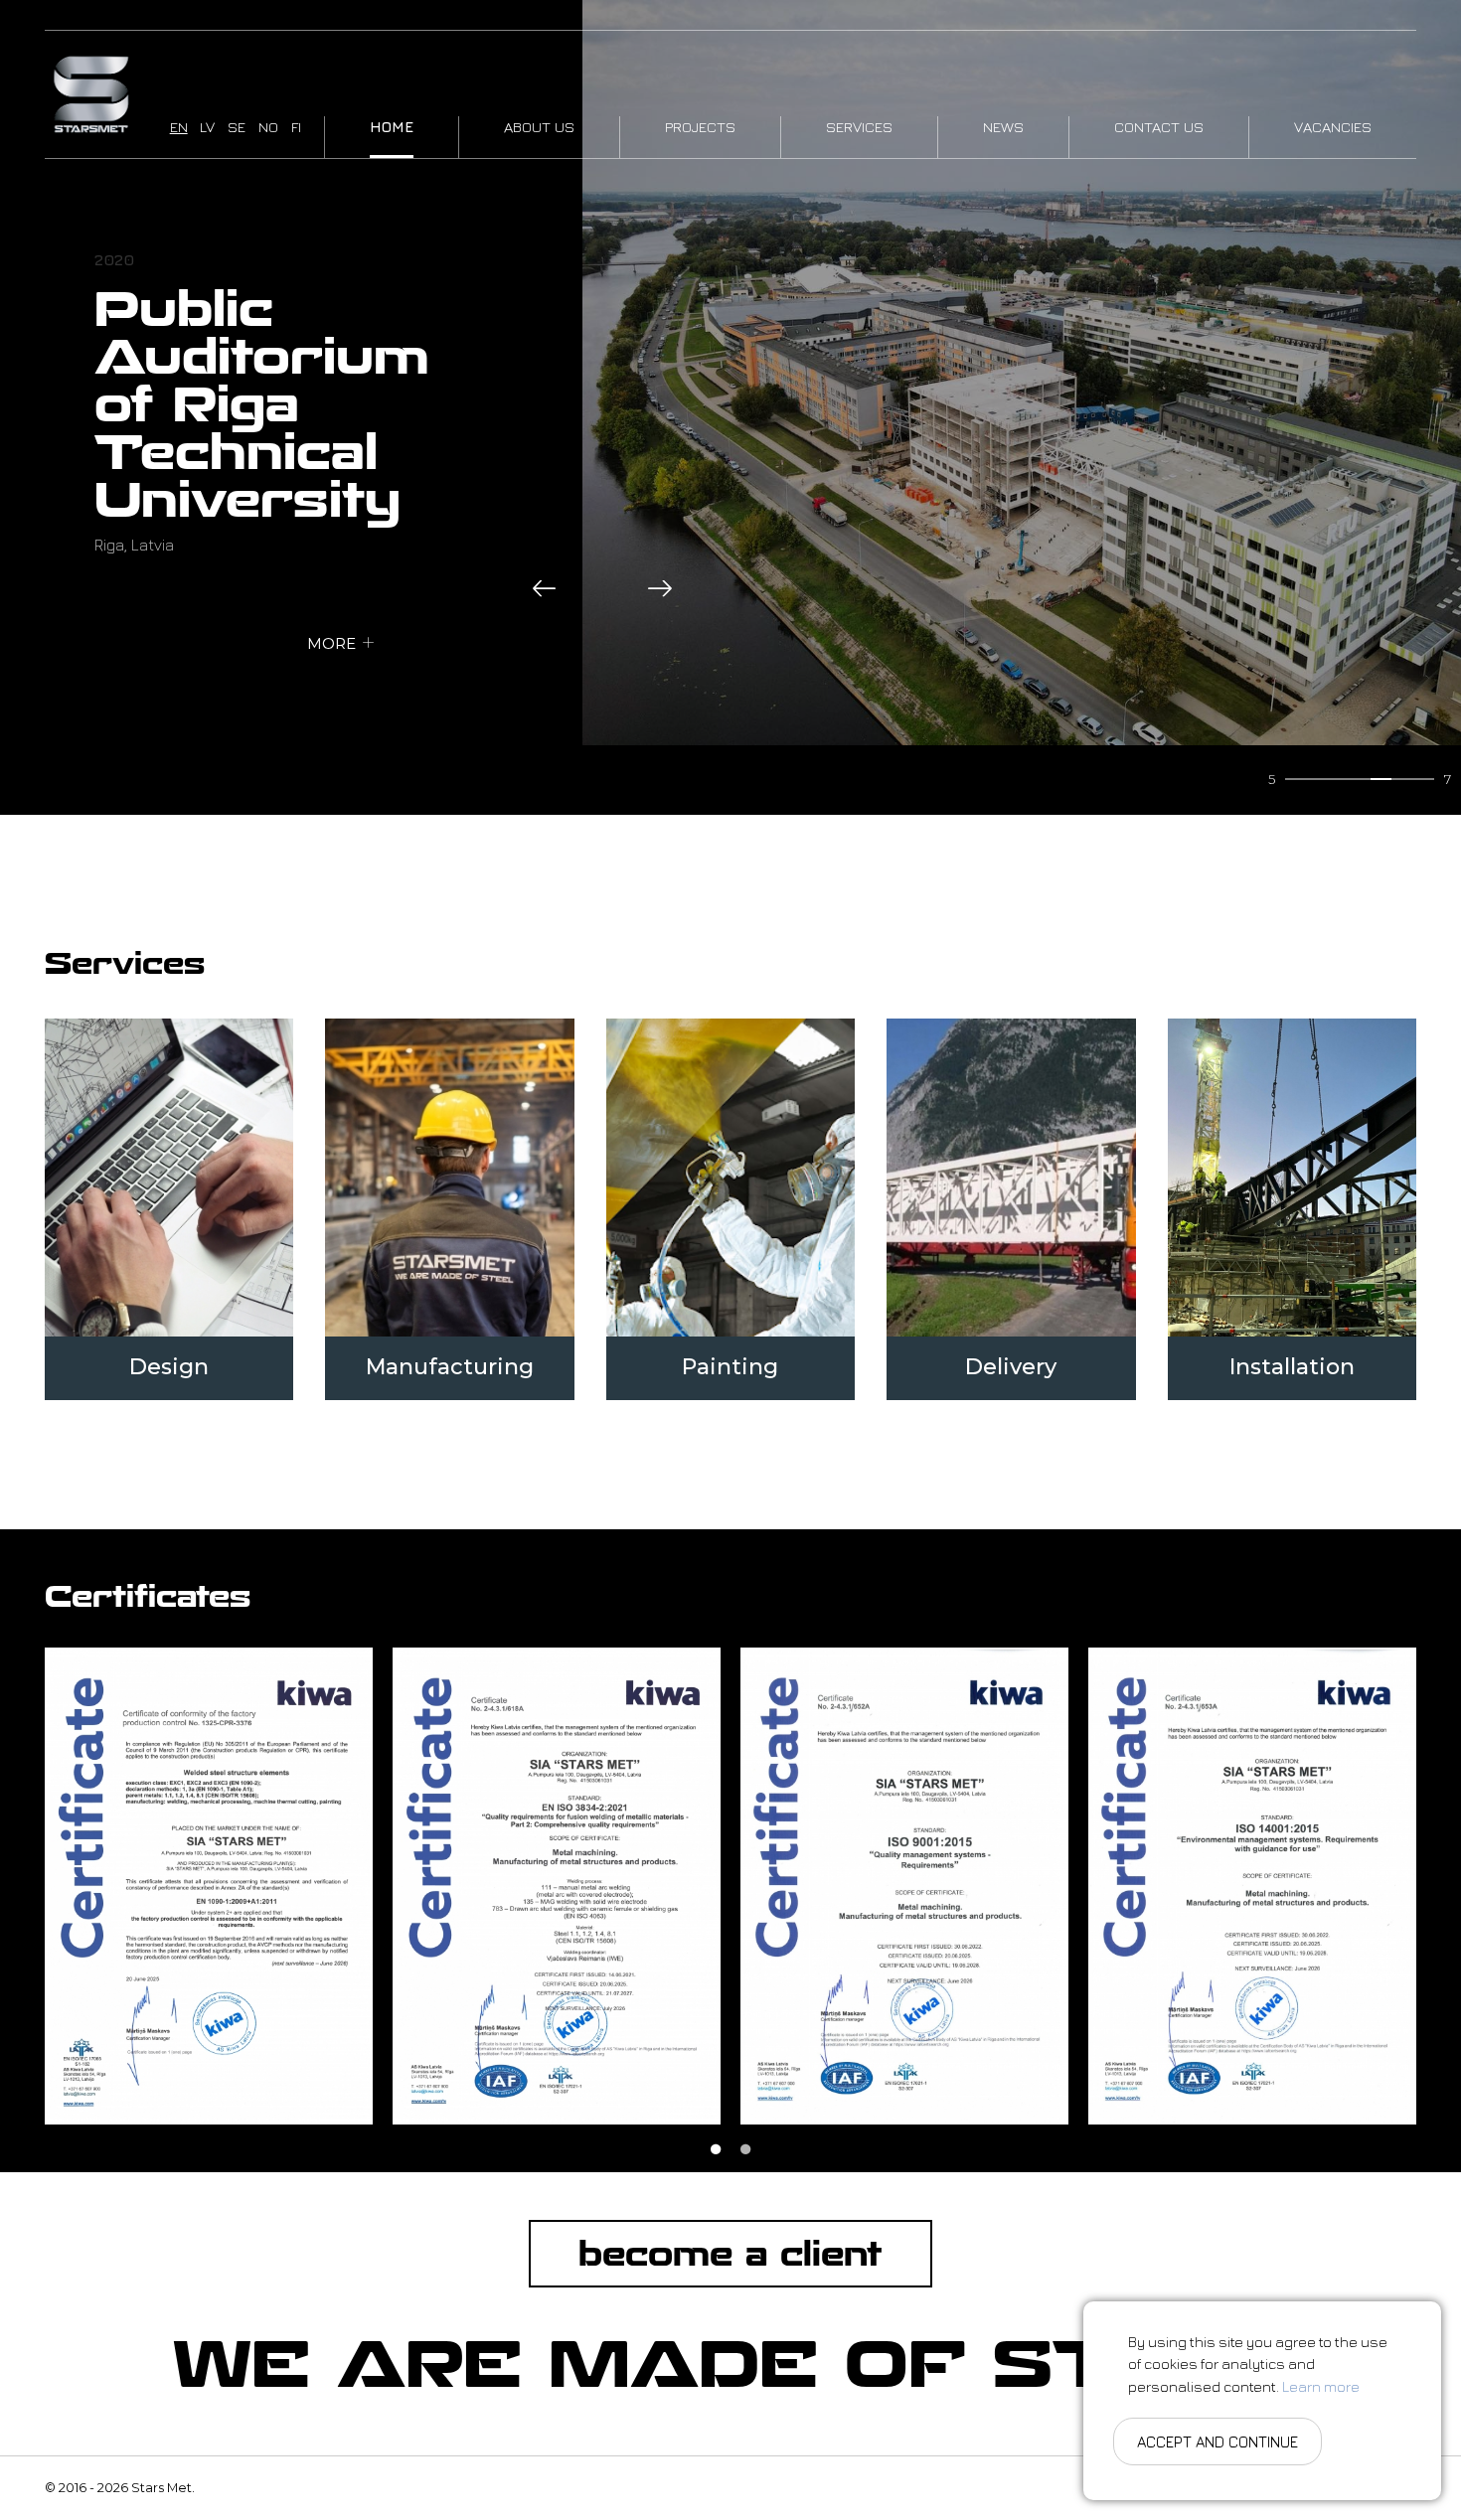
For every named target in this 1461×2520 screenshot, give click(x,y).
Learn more (1321, 2386)
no (268, 127)
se (237, 127)
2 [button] (745, 2149)
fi (296, 127)
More (331, 643)
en (179, 127)
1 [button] (716, 2149)
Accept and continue (1217, 2442)
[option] (209, 1886)
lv (207, 127)
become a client (730, 2254)
